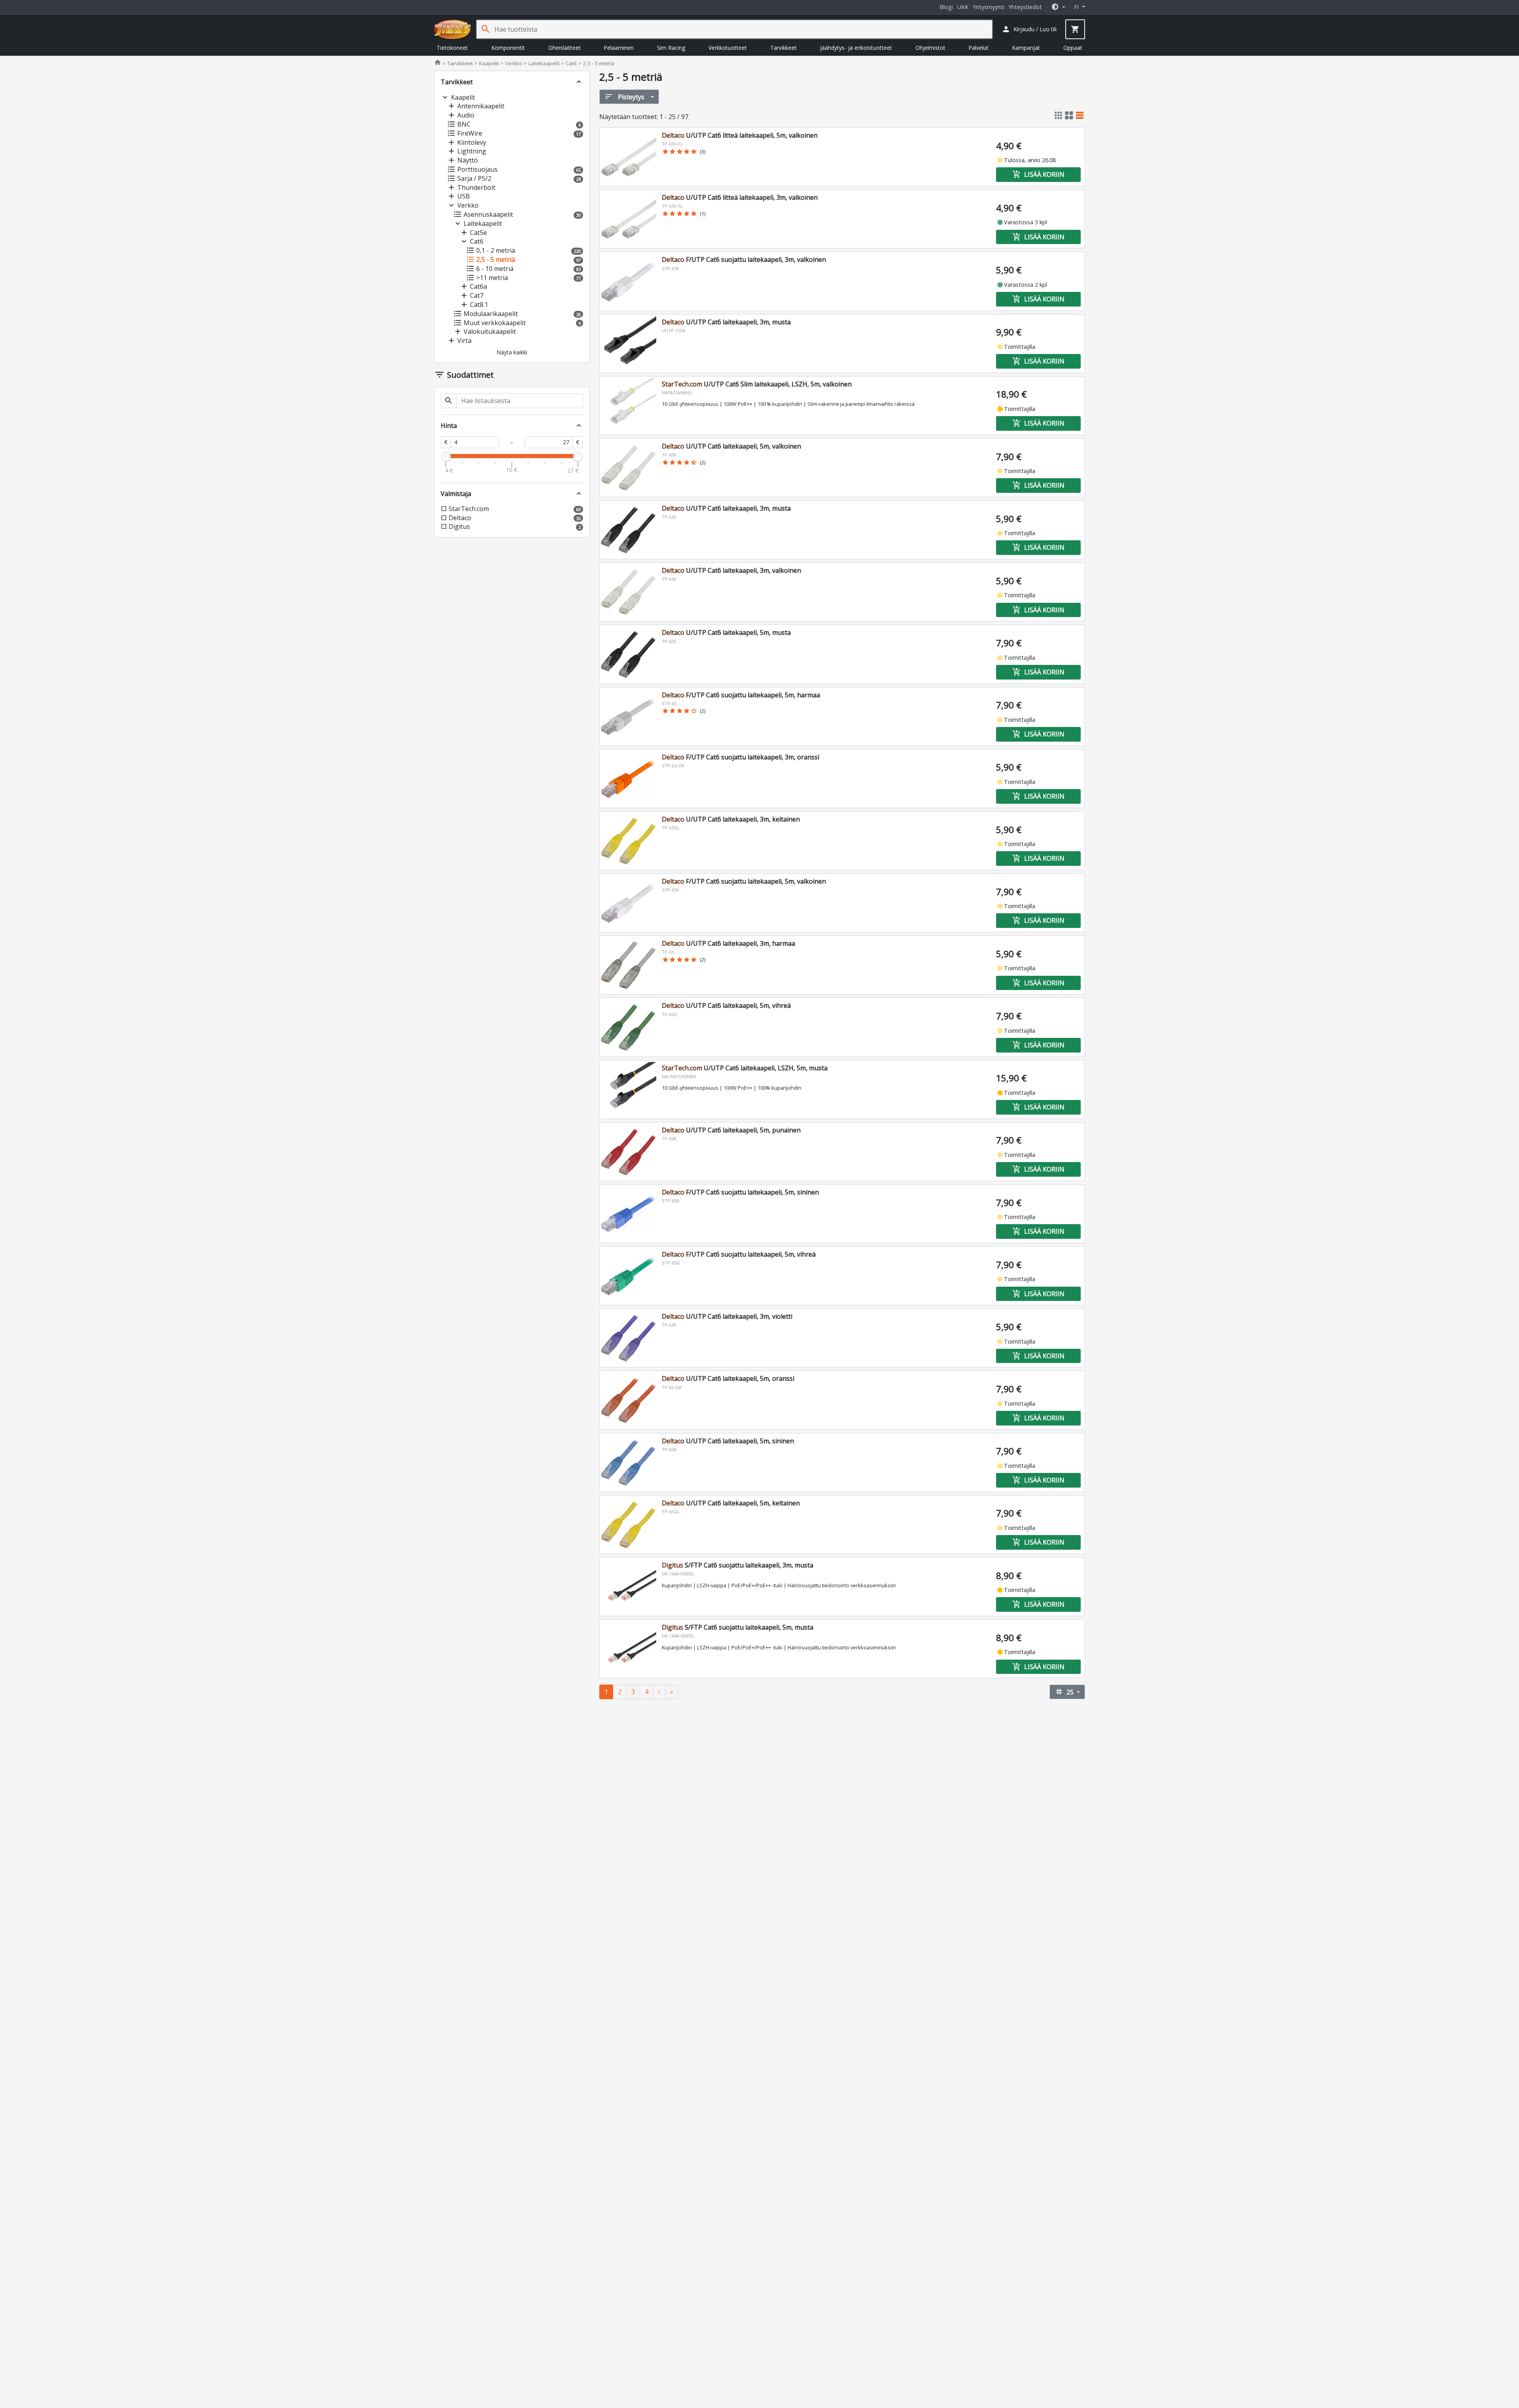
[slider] (446, 456)
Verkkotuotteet (728, 48)
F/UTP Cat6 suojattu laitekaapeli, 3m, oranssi (741, 757)
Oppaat (1073, 48)
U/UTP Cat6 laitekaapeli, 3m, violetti (727, 1316)
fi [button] (1077, 7)
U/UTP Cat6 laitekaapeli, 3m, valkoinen (731, 570)
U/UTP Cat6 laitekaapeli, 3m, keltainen (731, 819)
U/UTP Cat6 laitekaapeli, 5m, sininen (728, 1441)
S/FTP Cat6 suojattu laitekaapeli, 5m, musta (738, 1627)
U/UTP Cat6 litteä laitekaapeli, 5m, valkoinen (740, 135)
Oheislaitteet (564, 48)
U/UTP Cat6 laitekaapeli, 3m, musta (726, 322)
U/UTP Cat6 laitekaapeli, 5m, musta (726, 632)
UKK (963, 7)
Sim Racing (671, 48)
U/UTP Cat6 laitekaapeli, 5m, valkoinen (731, 446)
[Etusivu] (453, 29)
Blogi (946, 7)
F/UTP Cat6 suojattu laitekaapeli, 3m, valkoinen (744, 259)
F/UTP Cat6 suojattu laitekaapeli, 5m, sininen (740, 1192)
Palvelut (978, 48)
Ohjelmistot (930, 48)
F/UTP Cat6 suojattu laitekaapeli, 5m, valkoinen (744, 881)
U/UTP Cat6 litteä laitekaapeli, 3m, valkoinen (740, 197)
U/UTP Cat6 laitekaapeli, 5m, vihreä (726, 1005)
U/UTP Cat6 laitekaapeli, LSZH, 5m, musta (745, 1068)
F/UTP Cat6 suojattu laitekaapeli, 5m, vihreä (739, 1254)
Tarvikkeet (783, 48)
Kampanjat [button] (1026, 48)
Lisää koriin (1038, 174)
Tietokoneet (452, 48)
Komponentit (508, 48)
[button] (1058, 7)
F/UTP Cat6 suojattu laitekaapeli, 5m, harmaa (741, 695)
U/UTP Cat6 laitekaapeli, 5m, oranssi (728, 1378)
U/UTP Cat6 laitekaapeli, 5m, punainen (731, 1130)
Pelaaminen (619, 48)
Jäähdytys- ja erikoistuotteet (856, 48)
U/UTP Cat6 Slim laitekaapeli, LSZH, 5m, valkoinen (757, 384)
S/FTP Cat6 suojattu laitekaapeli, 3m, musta (738, 1565)
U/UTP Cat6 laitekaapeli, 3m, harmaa (728, 943)
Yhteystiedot (1025, 7)
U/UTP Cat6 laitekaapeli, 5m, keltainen (731, 1503)
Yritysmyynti (989, 7)
